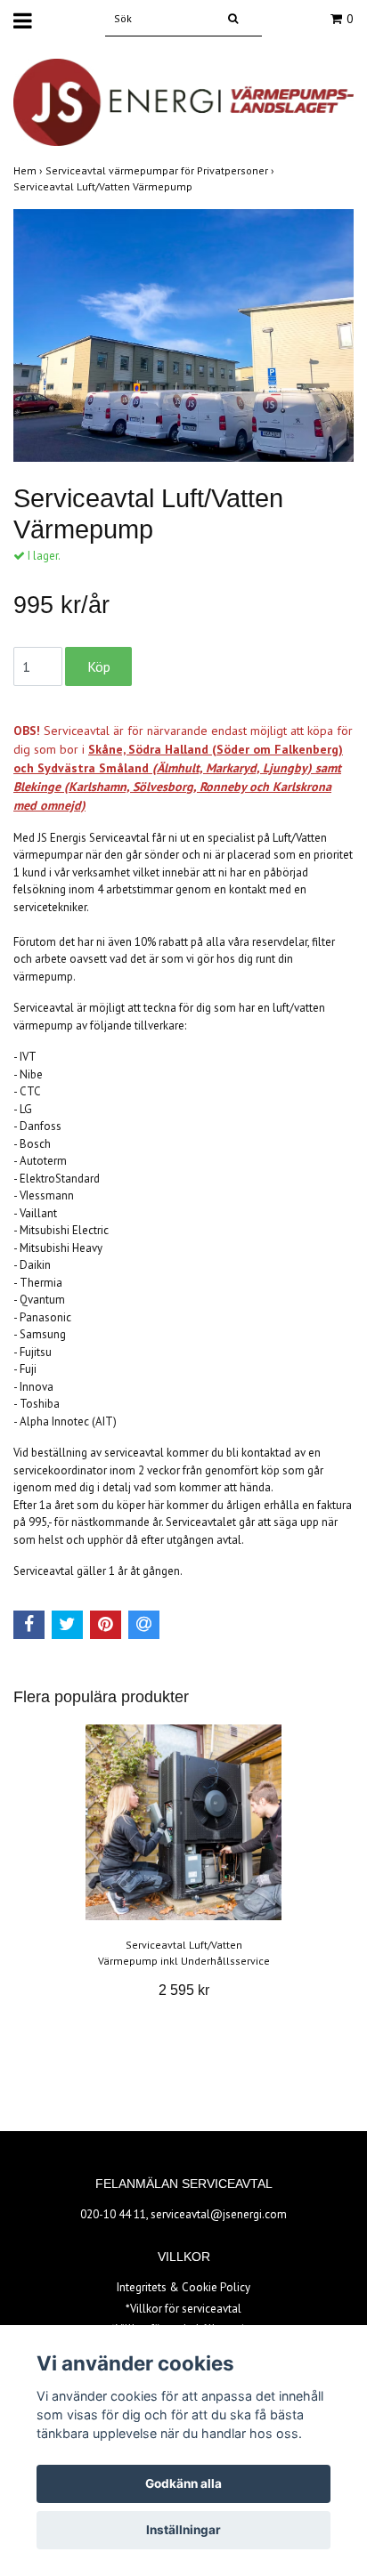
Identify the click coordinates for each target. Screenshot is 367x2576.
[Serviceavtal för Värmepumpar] (183, 101)
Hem (29, 170)
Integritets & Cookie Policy (183, 2287)
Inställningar (183, 2530)
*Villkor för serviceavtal (183, 2309)
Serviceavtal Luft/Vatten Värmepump (104, 186)
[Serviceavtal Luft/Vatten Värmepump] (183, 335)
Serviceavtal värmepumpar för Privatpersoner (161, 170)
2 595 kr (184, 1990)
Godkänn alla (183, 2483)
